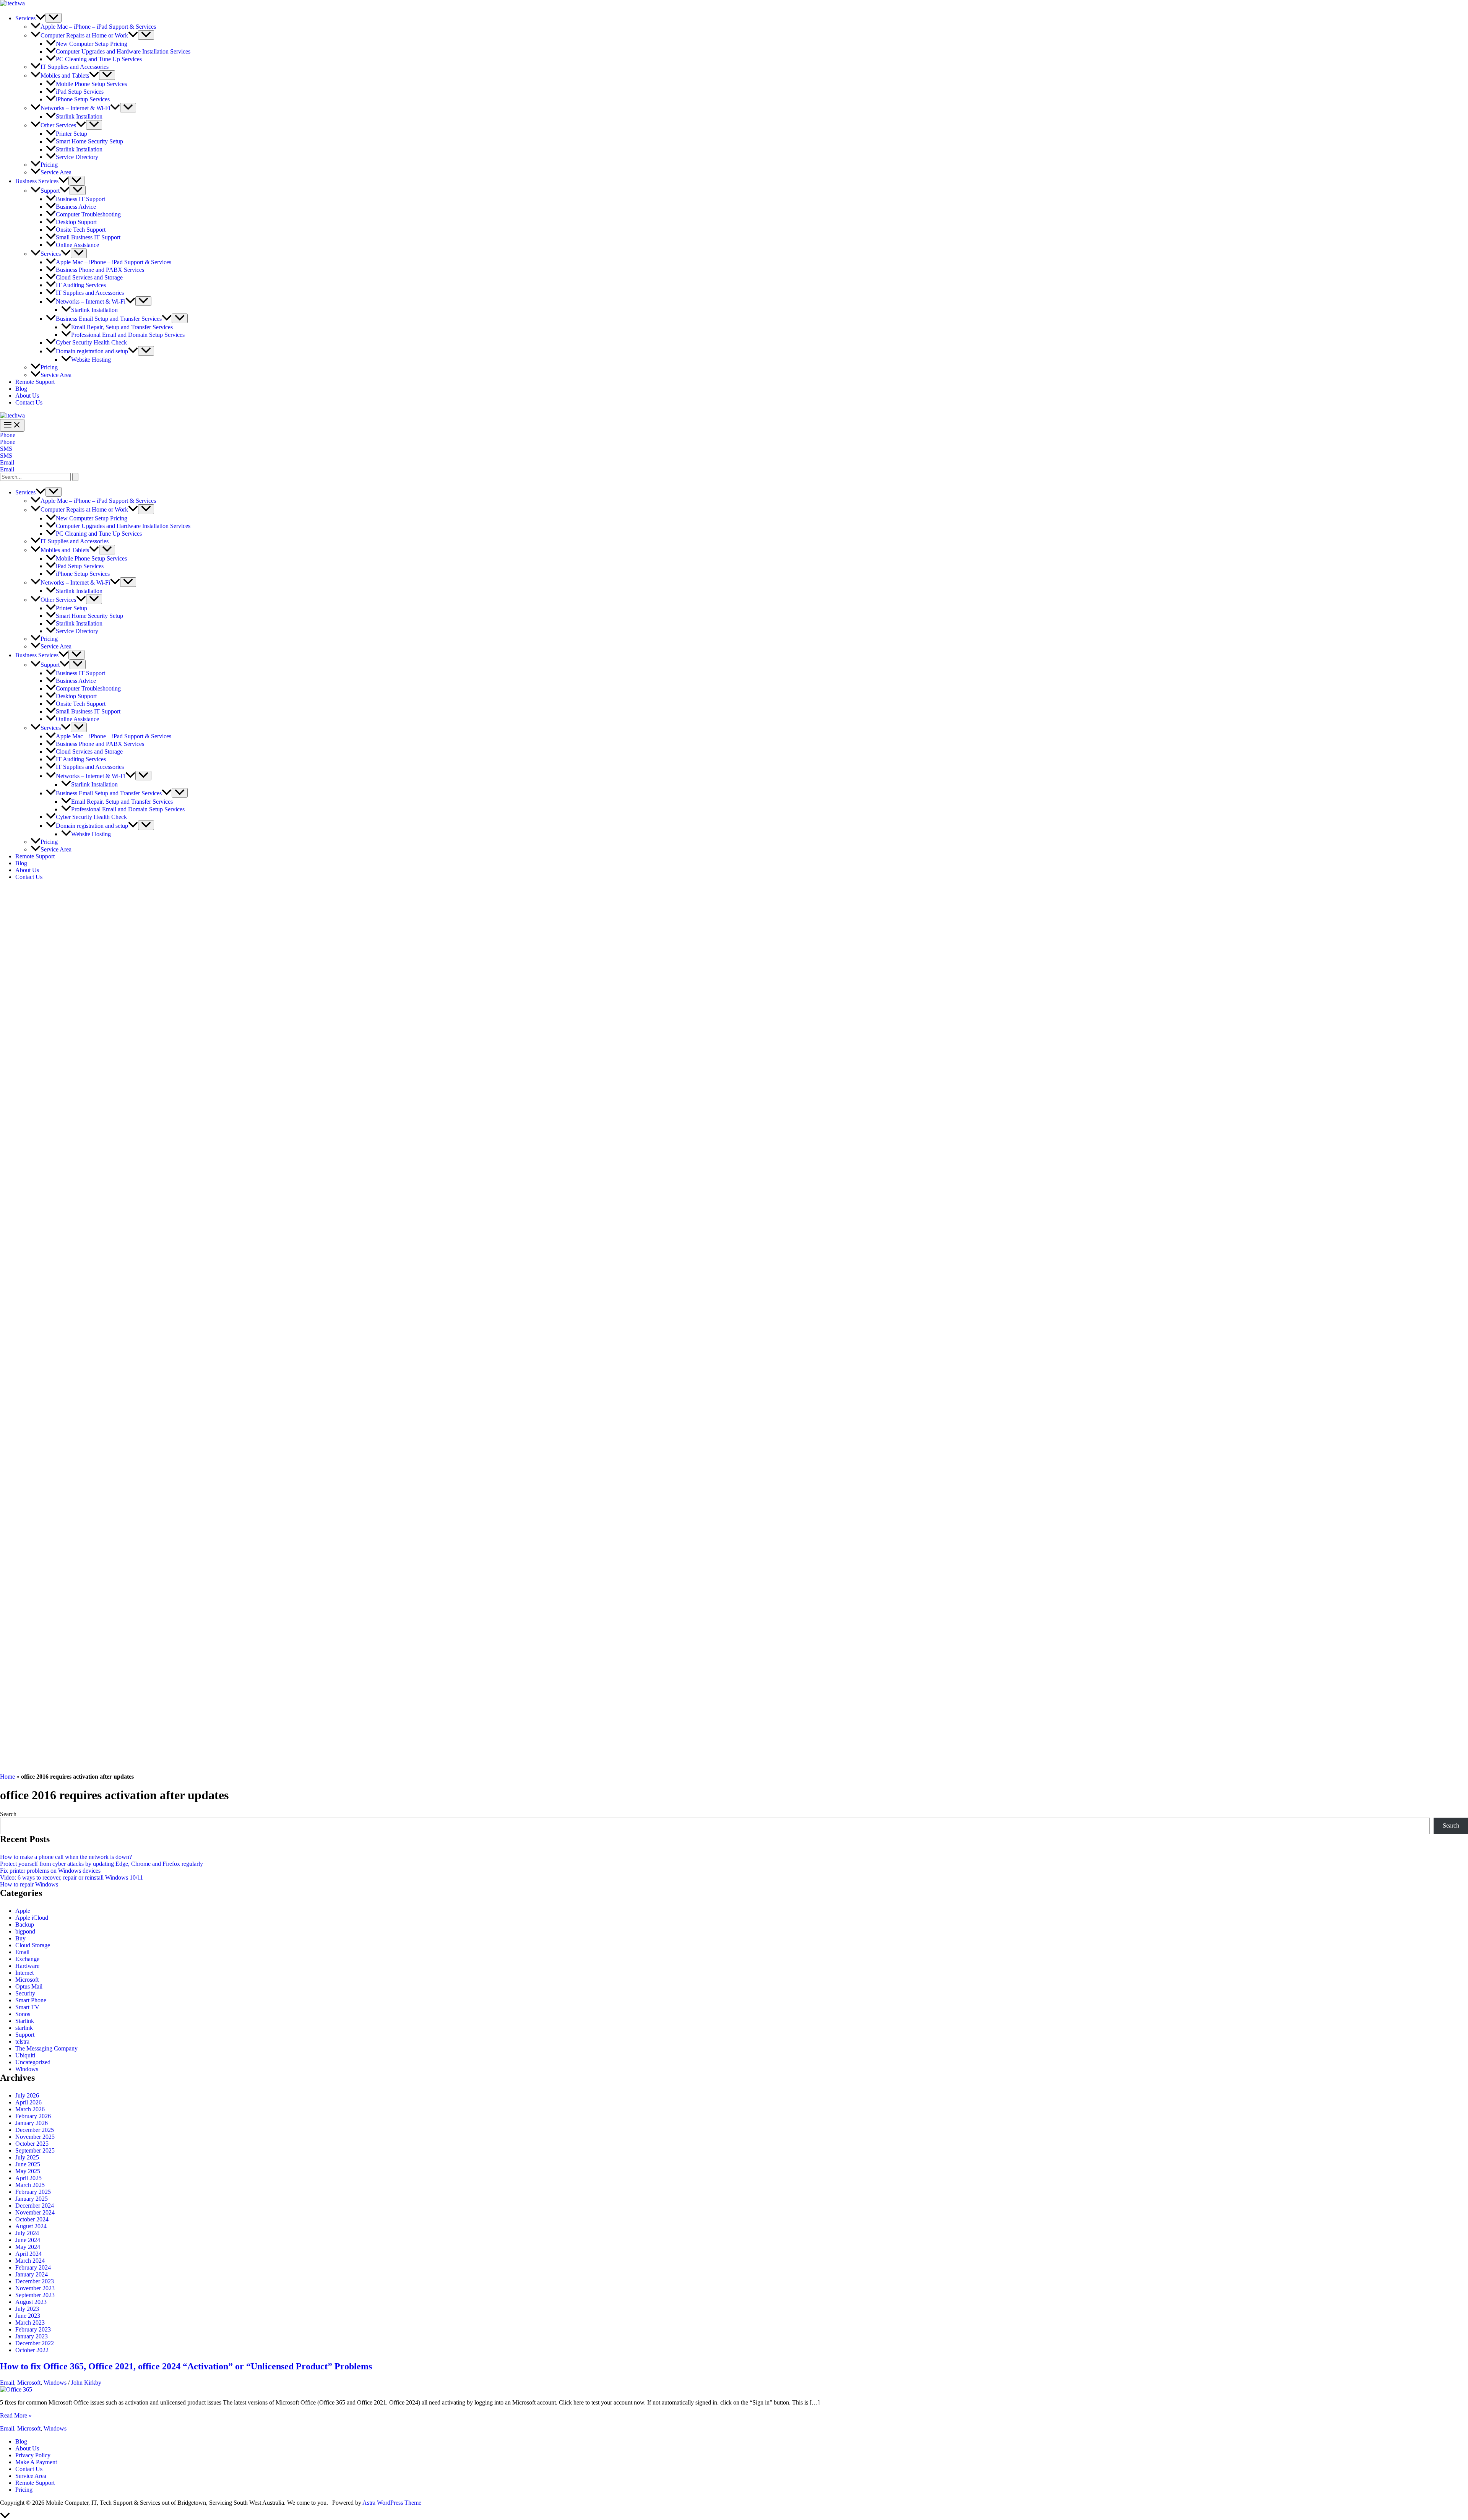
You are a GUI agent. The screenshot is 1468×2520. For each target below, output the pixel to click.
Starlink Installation (79, 116)
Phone (8, 442)
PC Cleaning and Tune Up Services (99, 59)
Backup (25, 1925)
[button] (41, 18)
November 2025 (35, 2137)
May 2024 (28, 2247)
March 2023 (30, 2323)
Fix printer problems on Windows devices (50, 1871)
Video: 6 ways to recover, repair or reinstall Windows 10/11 (71, 1877)
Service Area (56, 172)
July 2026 (27, 2095)
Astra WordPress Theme (392, 2503)
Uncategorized (33, 2062)
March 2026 (30, 2109)
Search (8, 1814)
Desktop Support (76, 222)
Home (7, 1777)
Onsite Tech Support (81, 230)
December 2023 (35, 2281)
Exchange (27, 1959)
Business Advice (76, 207)
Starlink (25, 2021)
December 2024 (35, 2206)
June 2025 (28, 2164)
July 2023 (27, 2309)
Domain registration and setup (92, 351)
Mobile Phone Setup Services (91, 84)
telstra (22, 2042)
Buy (20, 1938)
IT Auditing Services (81, 285)
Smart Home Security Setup (89, 142)
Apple (23, 1911)
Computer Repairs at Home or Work (84, 35)
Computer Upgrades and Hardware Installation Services (123, 51)
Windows (27, 2069)
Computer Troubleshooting (88, 214)
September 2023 (35, 2295)
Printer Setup (71, 134)
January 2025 (32, 2199)
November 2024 (35, 2212)
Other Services (58, 125)
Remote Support (35, 382)
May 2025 (28, 2171)
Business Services (37, 181)
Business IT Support (80, 199)
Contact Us (29, 402)
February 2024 (33, 2267)
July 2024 (27, 2233)
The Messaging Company (46, 2048)
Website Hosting (91, 360)
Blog (21, 389)
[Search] (75, 477)
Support (50, 191)
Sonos (23, 2014)
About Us (27, 396)
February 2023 (33, 2329)
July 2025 (27, 2157)
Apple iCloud (32, 1918)
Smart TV (27, 2007)
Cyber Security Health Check (91, 342)
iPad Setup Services (80, 92)
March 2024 (30, 2261)
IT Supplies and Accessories (75, 67)
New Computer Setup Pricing (92, 44)
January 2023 (32, 2336)
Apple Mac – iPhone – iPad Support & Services (98, 27)
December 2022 (35, 2343)
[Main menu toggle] (12, 425)
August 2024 (31, 2226)
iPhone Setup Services (83, 99)
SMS (6, 456)
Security (25, 1993)
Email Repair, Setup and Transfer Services (122, 327)
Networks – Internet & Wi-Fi (75, 108)
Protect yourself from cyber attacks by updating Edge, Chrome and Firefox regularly (101, 1864)
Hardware (27, 1966)
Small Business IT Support (88, 237)
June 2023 (28, 2316)
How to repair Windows (29, 1884)
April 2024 (28, 2254)
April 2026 (28, 2102)
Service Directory (77, 157)
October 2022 (32, 2350)
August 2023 (31, 2302)
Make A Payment (36, 2462)
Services (25, 18)
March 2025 (30, 2185)
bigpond (25, 1931)
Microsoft (27, 1980)
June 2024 (28, 2240)
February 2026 (33, 2116)
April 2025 (28, 2178)
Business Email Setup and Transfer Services (109, 319)
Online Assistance (77, 245)
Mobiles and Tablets (65, 76)
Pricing (49, 165)
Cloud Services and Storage (89, 277)
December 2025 (35, 2130)
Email (7, 469)
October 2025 (32, 2144)
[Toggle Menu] (54, 18)
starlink (24, 2028)
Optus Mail (29, 1986)
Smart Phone (31, 2000)
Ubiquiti (25, 2055)
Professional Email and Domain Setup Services (128, 335)
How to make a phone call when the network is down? (66, 1857)
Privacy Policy (33, 2455)
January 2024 (32, 2274)
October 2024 (32, 2219)
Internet (24, 1973)
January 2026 (32, 2123)
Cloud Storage (33, 1945)
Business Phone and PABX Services (100, 270)
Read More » (16, 2415)
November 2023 (35, 2288)
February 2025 (33, 2192)
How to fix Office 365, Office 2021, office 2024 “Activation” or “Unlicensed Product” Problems (186, 2366)
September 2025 (35, 2150)
